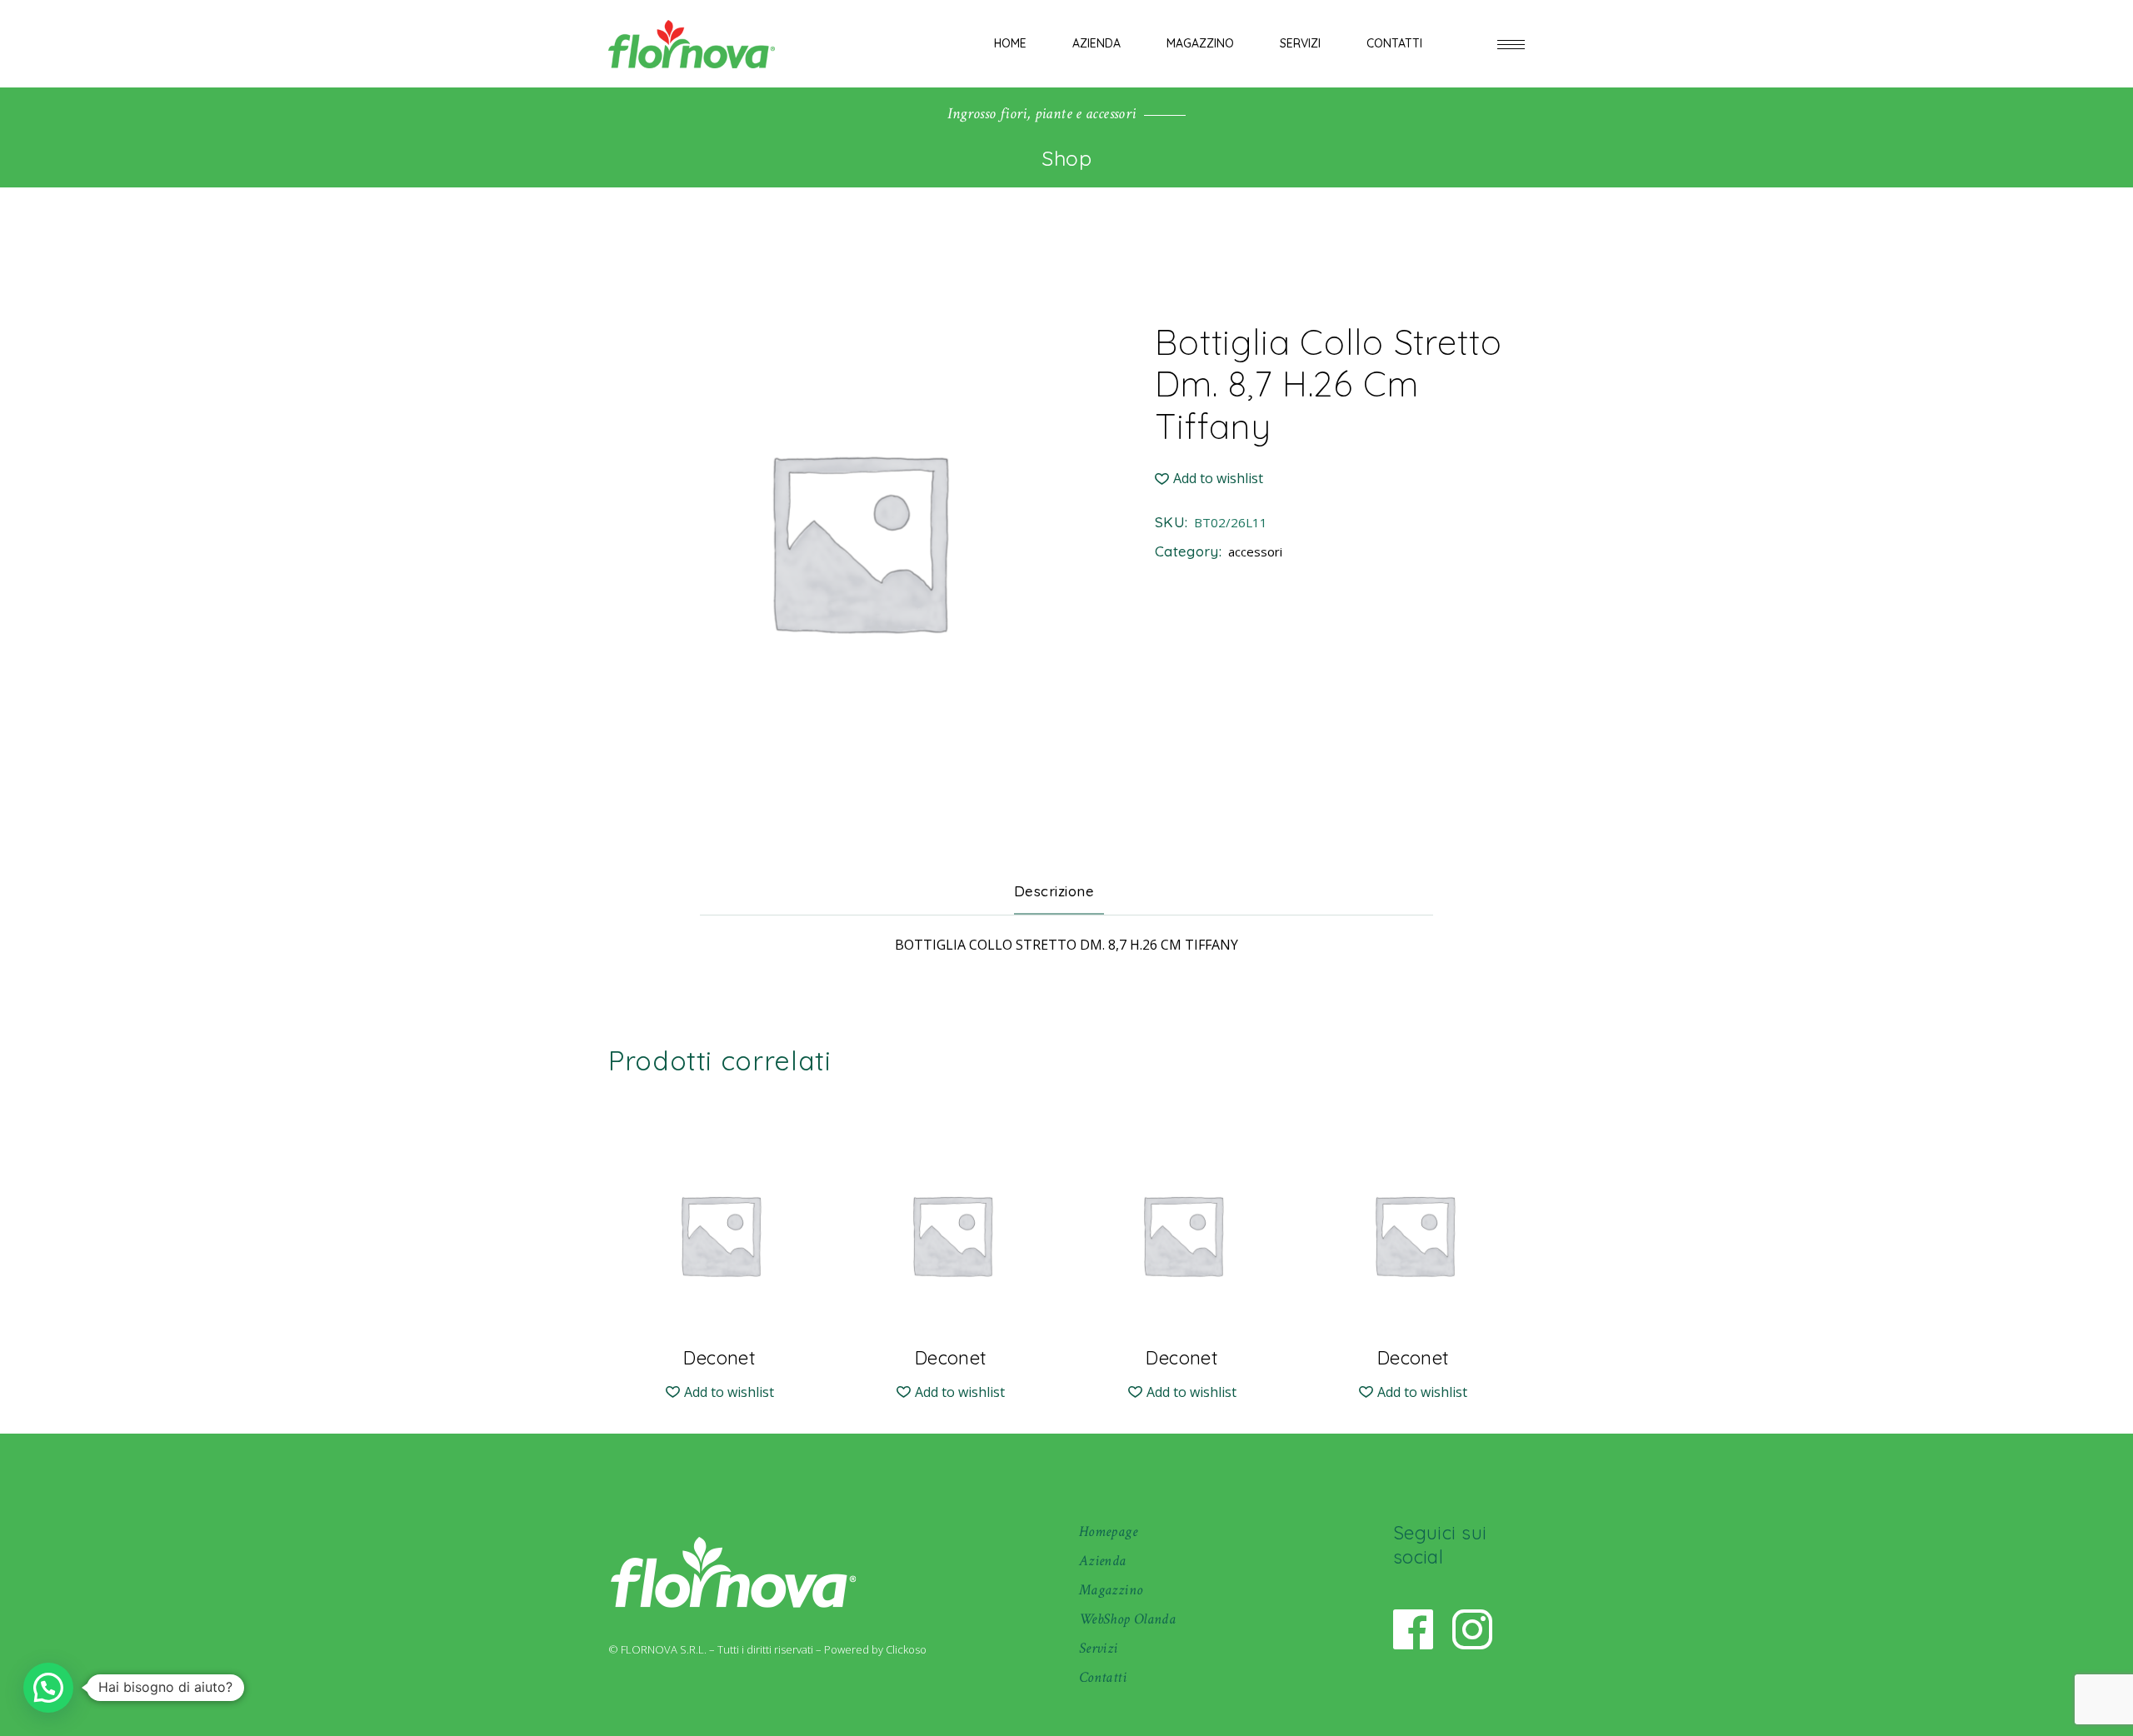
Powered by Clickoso (875, 1649)
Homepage (1108, 1531)
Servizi (1099, 1648)
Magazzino (1111, 1590)
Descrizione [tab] (1054, 891)
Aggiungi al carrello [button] (719, 1344)
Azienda (1103, 1561)
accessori (1255, 551)
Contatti (1103, 1677)
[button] (1209, 479)
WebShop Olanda (1127, 1619)
